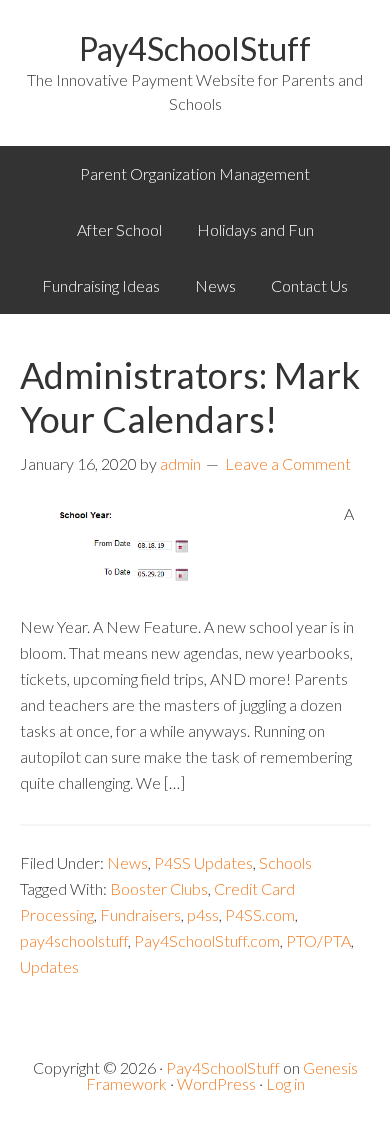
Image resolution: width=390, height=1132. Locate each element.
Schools (285, 862)
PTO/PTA (318, 940)
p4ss (203, 914)
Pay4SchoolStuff (195, 48)
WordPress (216, 1083)
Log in (285, 1083)
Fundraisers (140, 914)
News (127, 862)
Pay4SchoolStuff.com (207, 940)
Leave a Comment (288, 463)
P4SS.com (260, 914)
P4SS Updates (203, 862)
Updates (49, 966)
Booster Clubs (159, 888)
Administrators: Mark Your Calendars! (190, 396)
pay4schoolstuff (74, 940)
